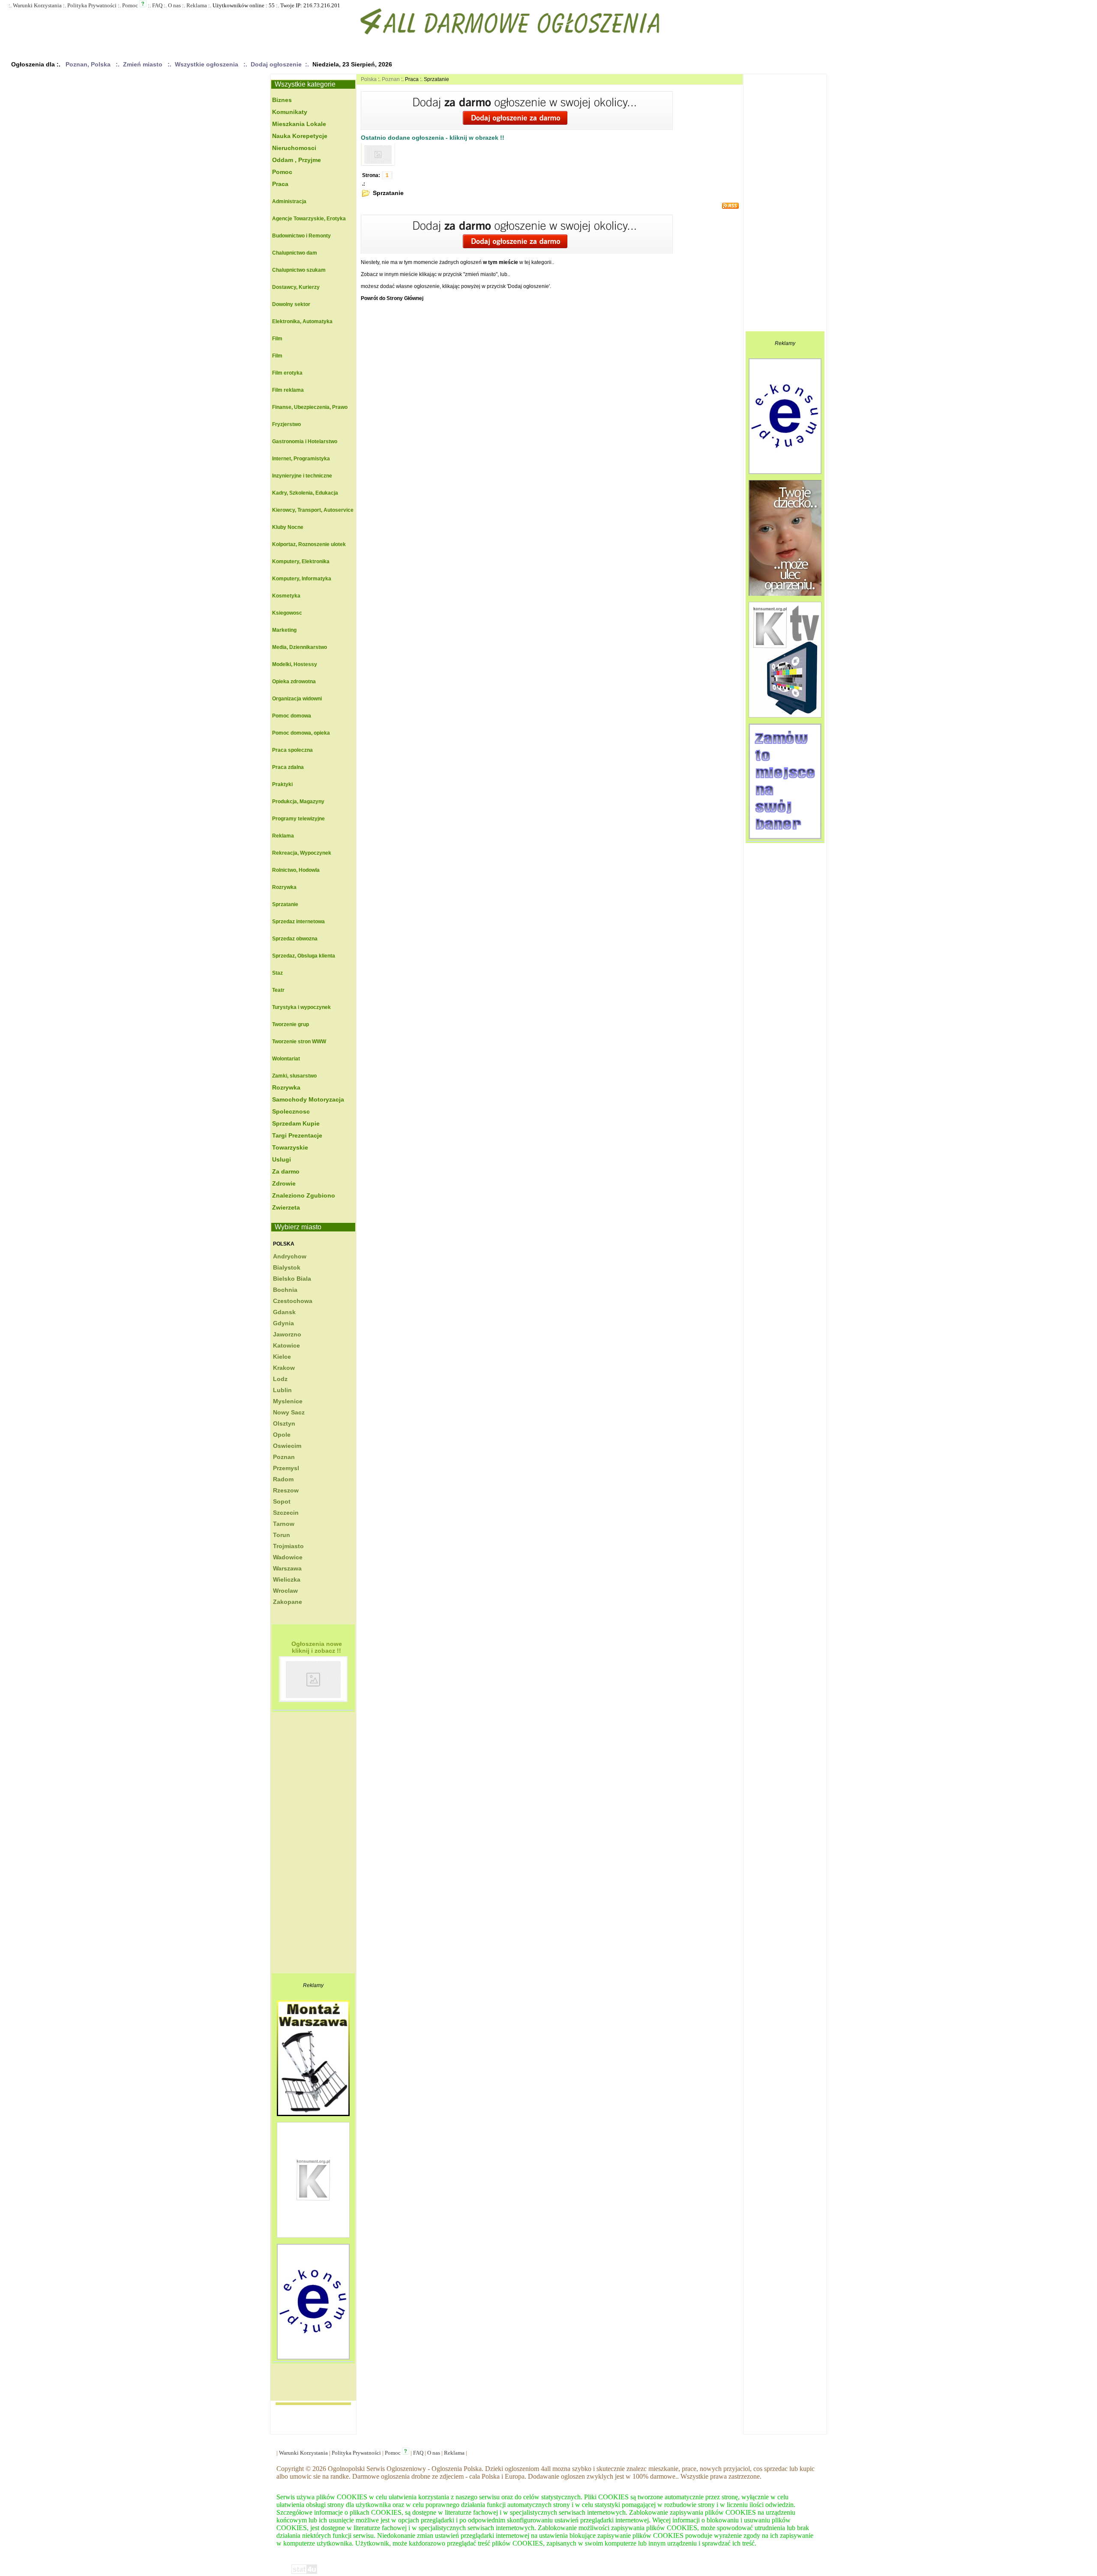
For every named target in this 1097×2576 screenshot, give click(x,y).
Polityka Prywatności (92, 5)
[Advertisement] (306, 1845)
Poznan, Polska (88, 64)
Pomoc (130, 5)
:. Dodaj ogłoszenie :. (276, 64)
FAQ (157, 5)
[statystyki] (304, 2573)
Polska (284, 1244)
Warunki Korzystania (37, 5)
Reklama (197, 5)
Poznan (391, 79)
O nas (174, 5)
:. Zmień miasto (141, 64)
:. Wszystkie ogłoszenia (205, 64)
